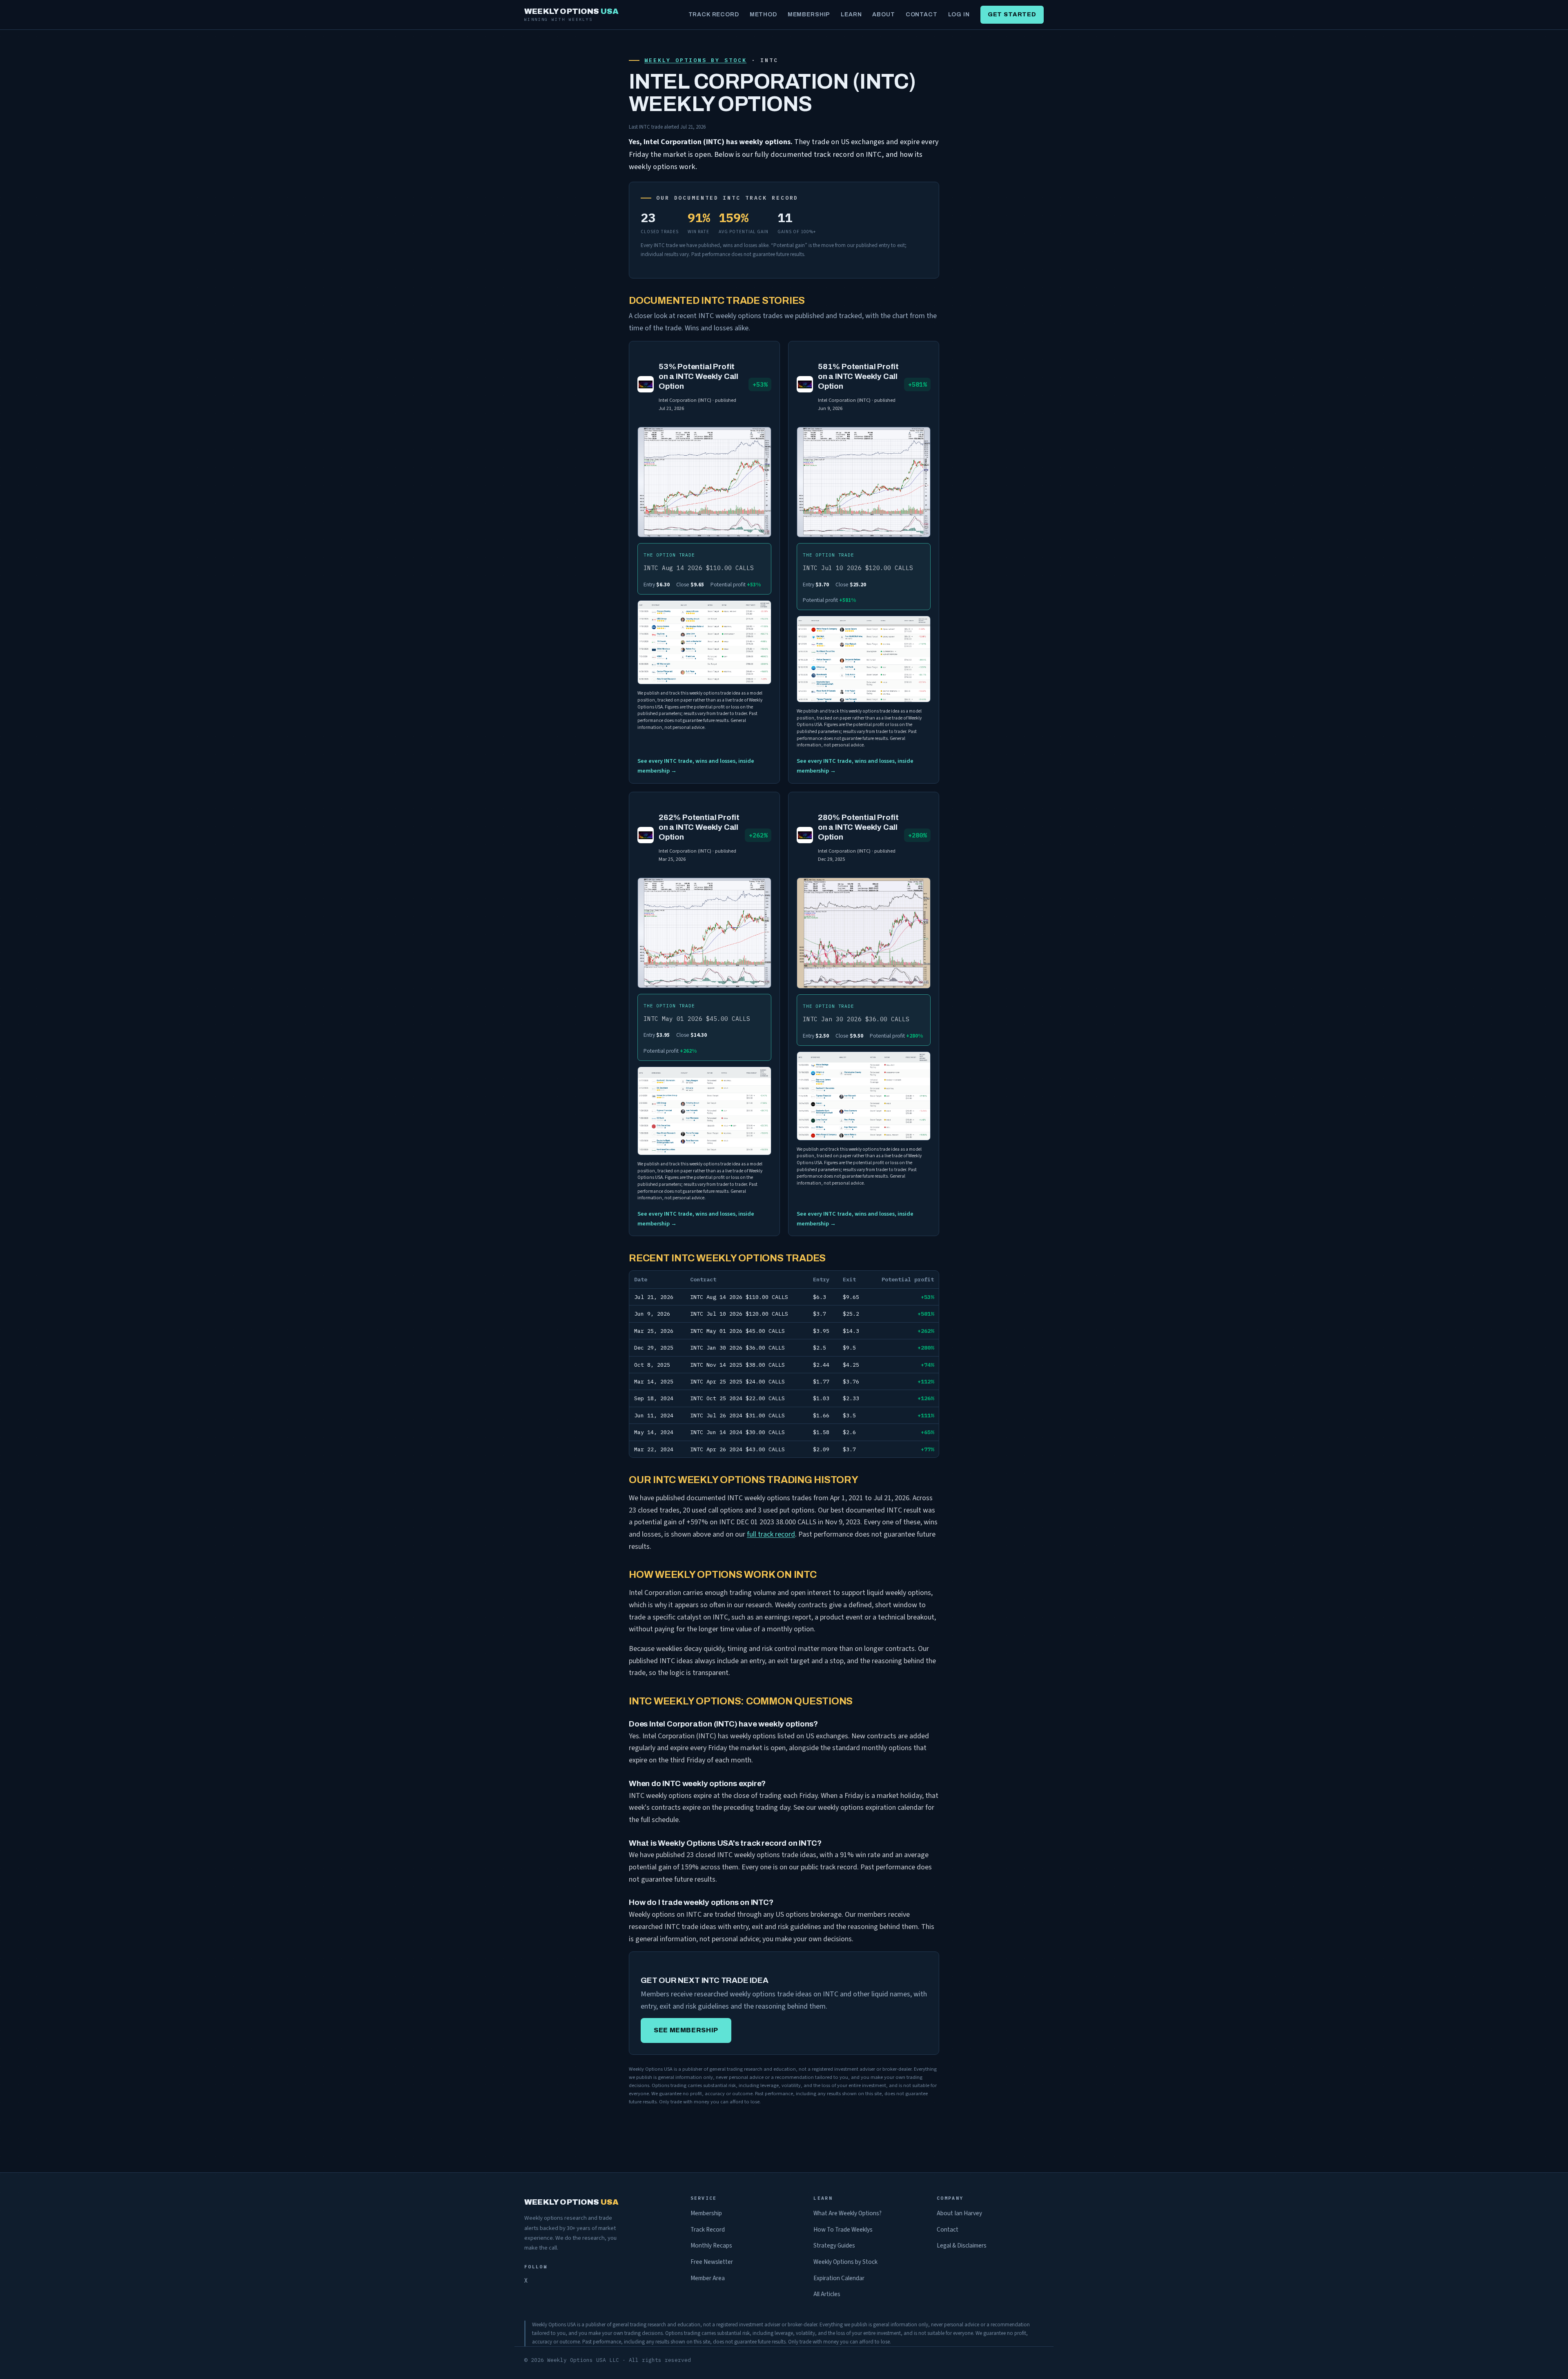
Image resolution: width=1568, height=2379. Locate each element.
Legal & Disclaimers (962, 2245)
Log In (959, 14)
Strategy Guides (834, 2245)
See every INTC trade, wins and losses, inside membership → (696, 766)
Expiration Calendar (839, 2278)
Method (763, 14)
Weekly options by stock (695, 60)
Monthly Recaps (711, 2245)
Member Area (708, 2278)
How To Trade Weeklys (843, 2230)
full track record (771, 1534)
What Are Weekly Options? (847, 2213)
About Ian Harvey (959, 2213)
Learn (851, 14)
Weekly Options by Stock (845, 2262)
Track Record (714, 14)
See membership (686, 2030)
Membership (809, 14)
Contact (922, 14)
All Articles (827, 2294)
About (883, 14)
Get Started (1012, 14)
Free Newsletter (712, 2262)
